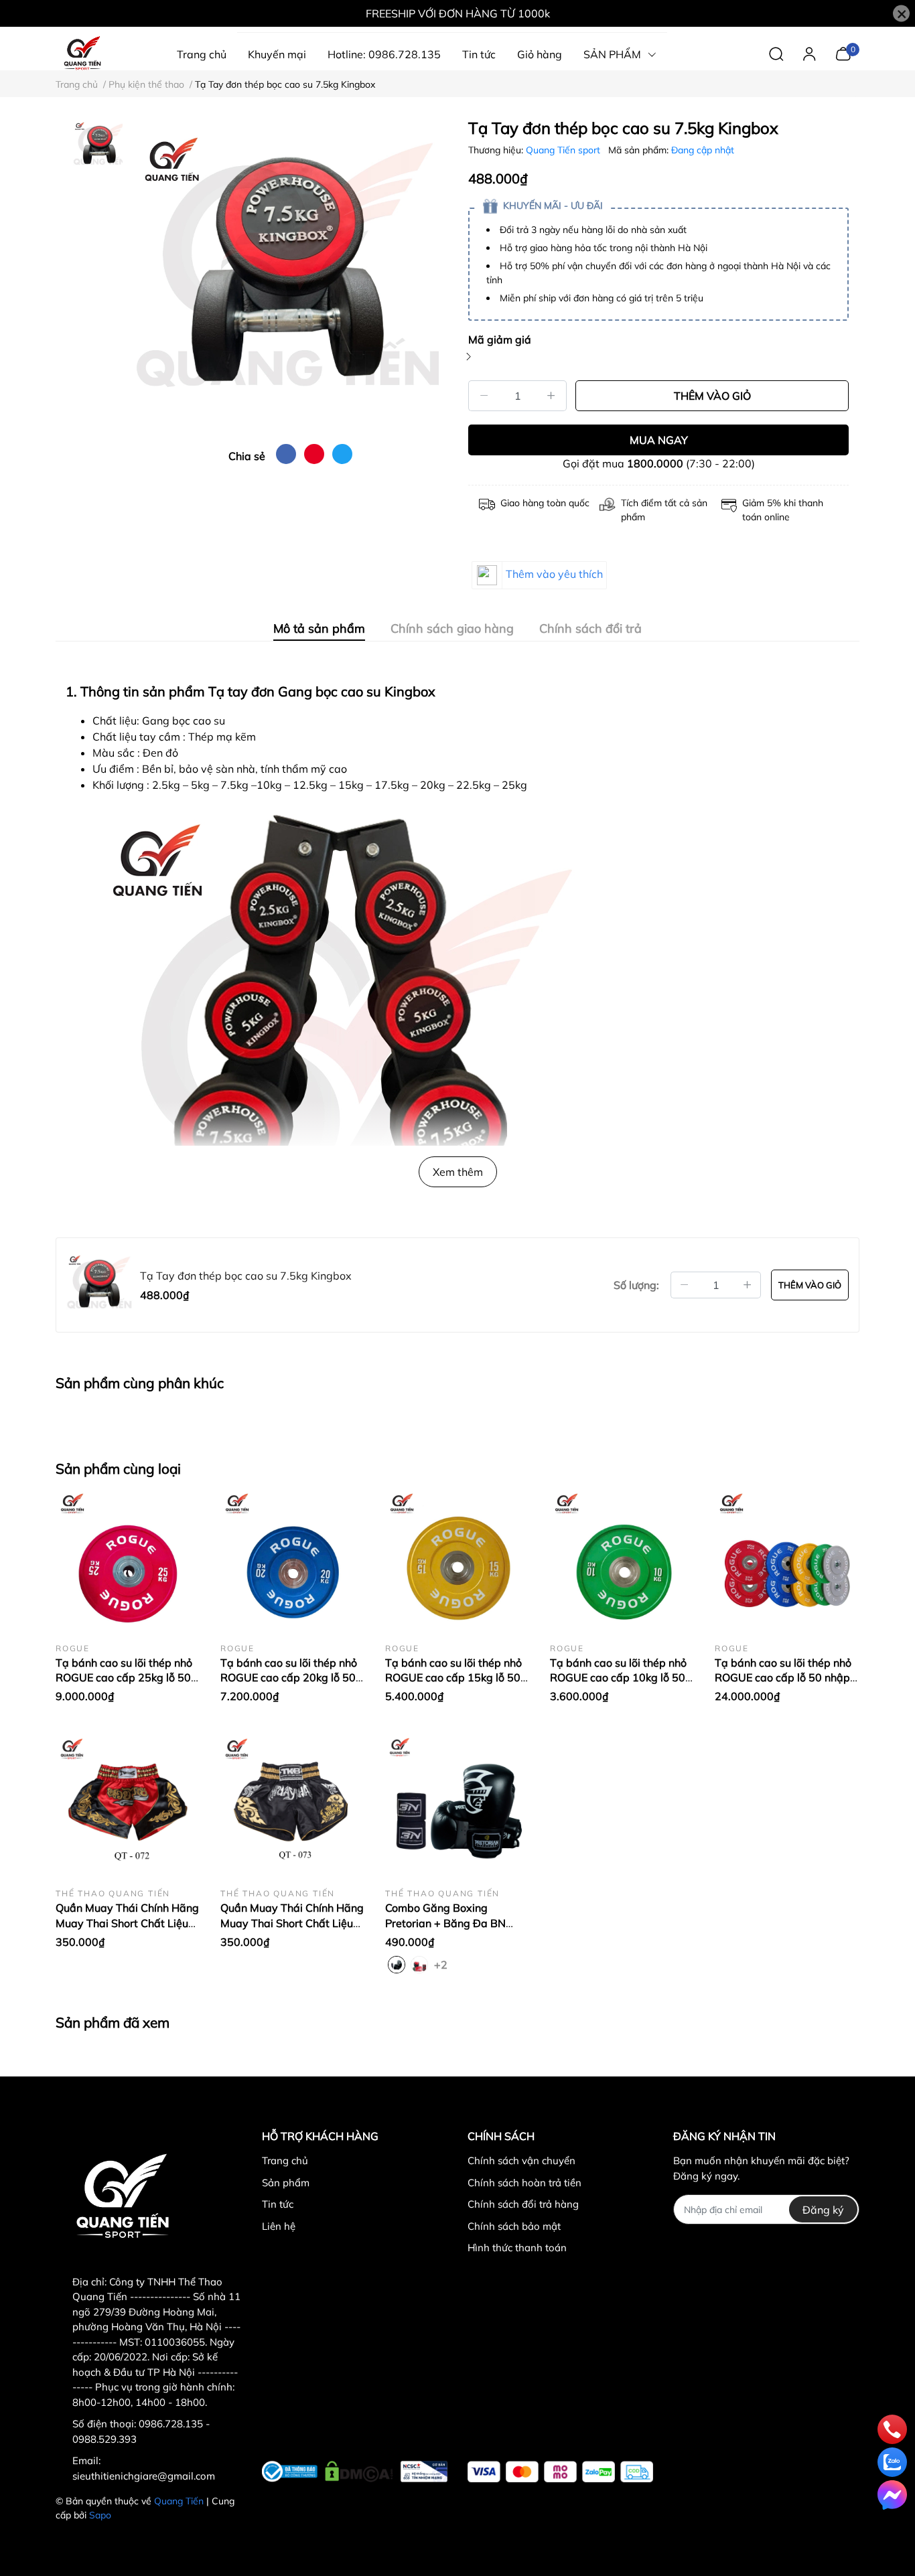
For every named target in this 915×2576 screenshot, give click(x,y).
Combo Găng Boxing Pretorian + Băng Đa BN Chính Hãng (445, 1923)
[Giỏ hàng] (843, 53)
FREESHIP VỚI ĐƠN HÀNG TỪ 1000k (458, 13)
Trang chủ (285, 2161)
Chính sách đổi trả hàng (523, 2204)
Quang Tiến (179, 2501)
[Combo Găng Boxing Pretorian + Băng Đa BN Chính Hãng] (457, 1805)
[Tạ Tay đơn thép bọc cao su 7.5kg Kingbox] (290, 276)
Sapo (100, 2515)
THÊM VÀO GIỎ (712, 396)
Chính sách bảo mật (514, 2226)
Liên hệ (279, 2226)
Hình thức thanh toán (517, 2248)
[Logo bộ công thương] (355, 2469)
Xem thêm (458, 1172)
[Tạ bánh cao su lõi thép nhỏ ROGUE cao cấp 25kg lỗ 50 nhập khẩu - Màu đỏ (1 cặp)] (128, 1560)
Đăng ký (823, 2210)
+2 (442, 1964)
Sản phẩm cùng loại (118, 1468)
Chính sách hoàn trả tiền (524, 2183)
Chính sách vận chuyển (521, 2161)
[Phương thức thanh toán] (560, 2472)
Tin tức (278, 2204)
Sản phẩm (286, 2183)
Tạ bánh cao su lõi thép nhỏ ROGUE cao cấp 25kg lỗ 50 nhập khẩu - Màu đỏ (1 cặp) (124, 1678)
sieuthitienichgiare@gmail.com (144, 2476)
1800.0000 (655, 463)
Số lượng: (636, 1285)
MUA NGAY (659, 440)
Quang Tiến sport (564, 150)
